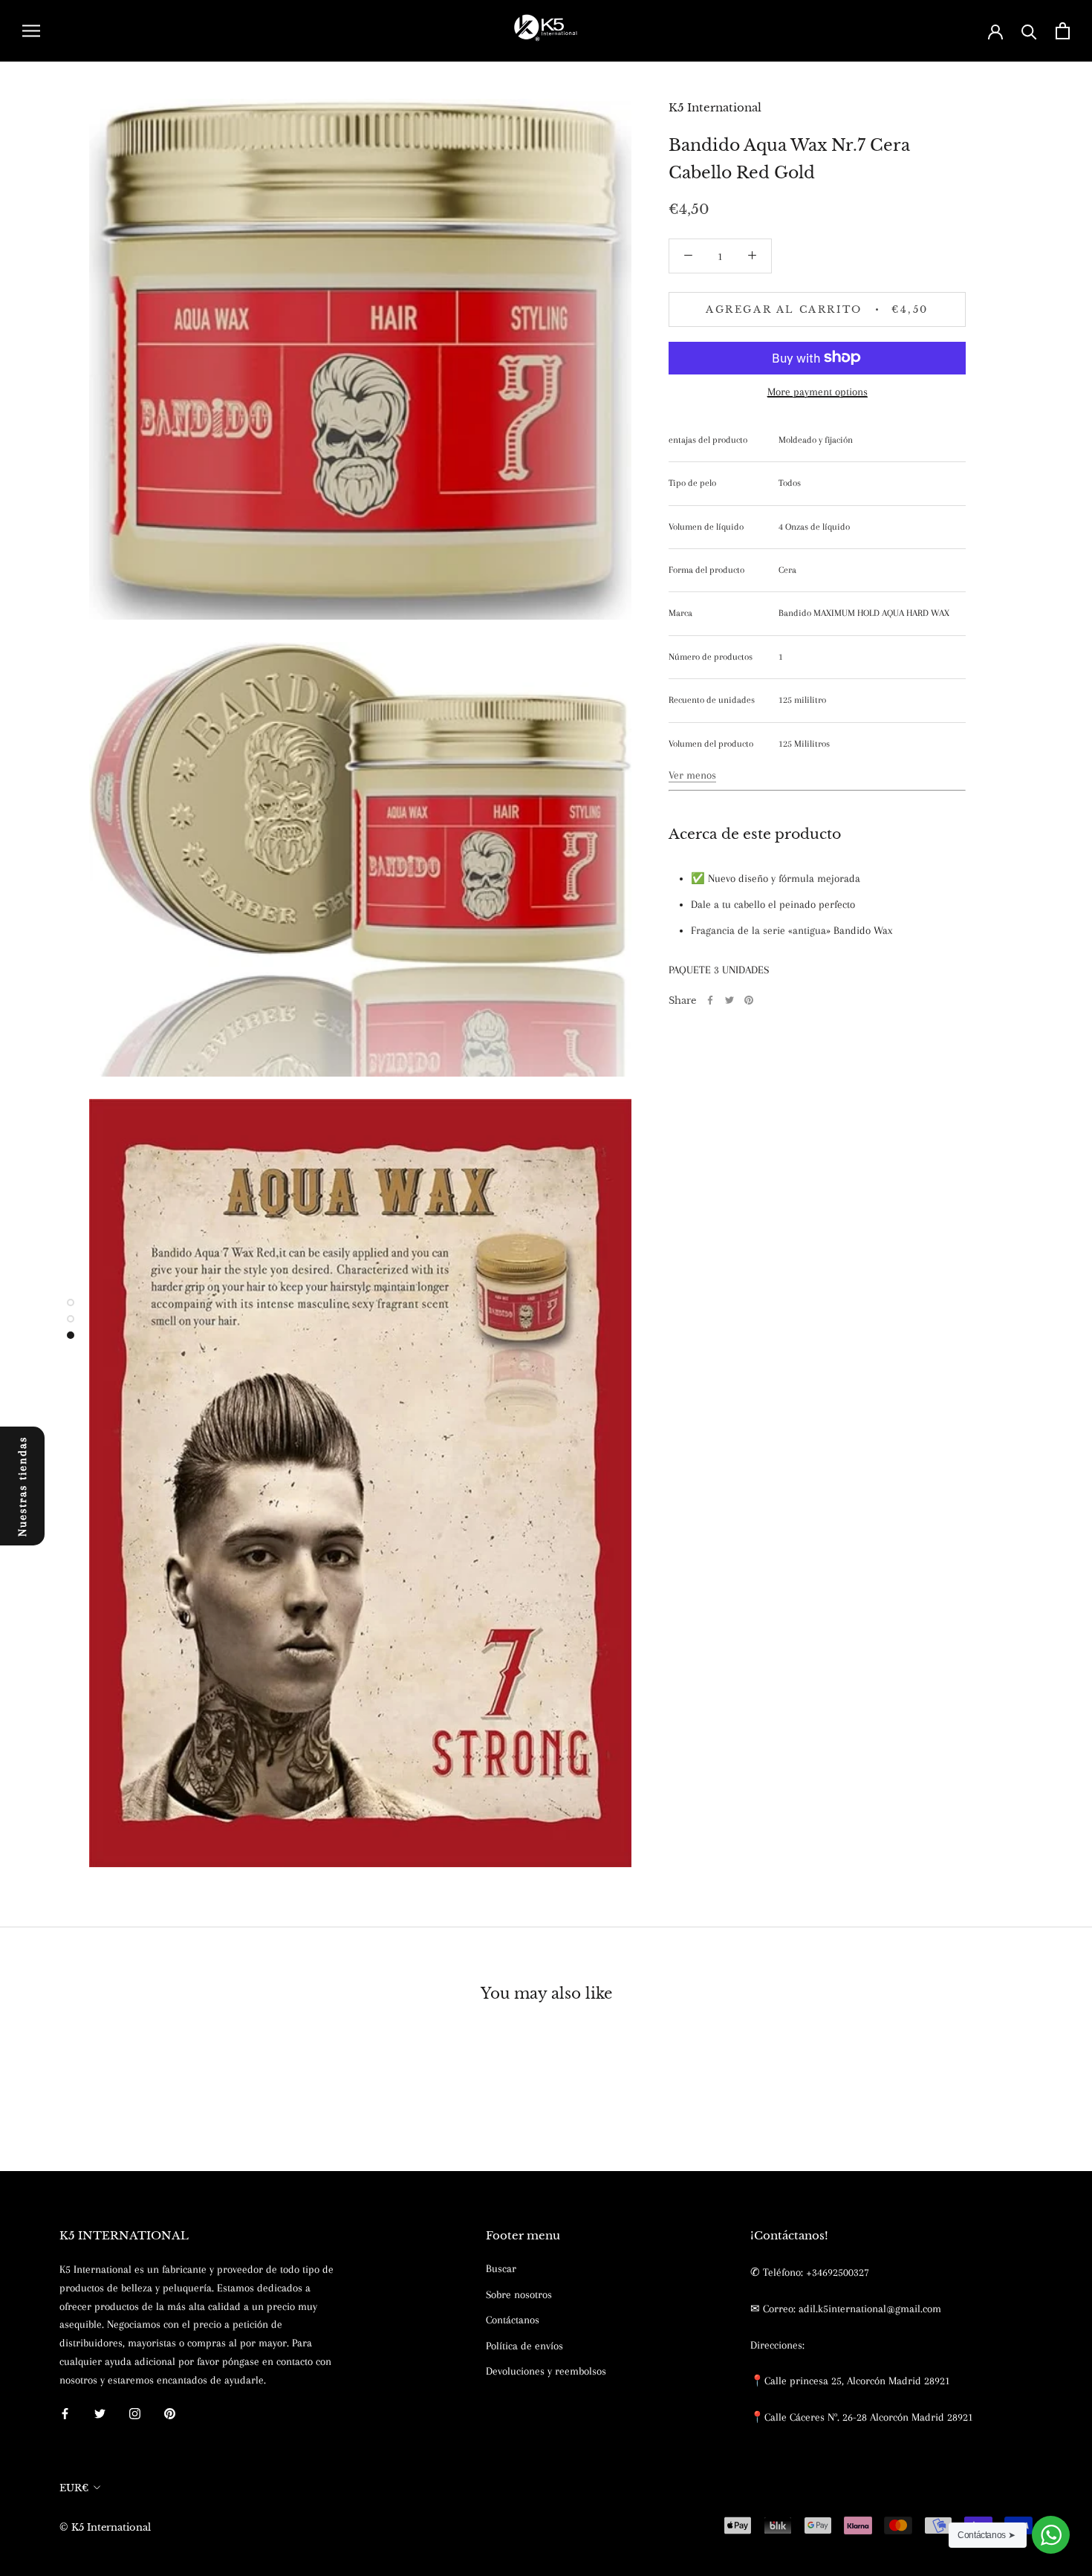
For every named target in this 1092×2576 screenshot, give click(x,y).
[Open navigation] (31, 31)
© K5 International (105, 2527)
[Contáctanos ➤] (1051, 2535)
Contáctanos (513, 2320)
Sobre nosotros (519, 2294)
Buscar (501, 2268)
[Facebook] (710, 1000)
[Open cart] (1063, 31)
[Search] (1029, 31)
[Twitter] (729, 1000)
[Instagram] (135, 2413)
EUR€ (74, 2488)
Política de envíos (524, 2346)
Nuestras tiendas (22, 1486)
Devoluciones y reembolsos (546, 2371)
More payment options (818, 391)
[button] (692, 774)
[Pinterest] (749, 1000)
